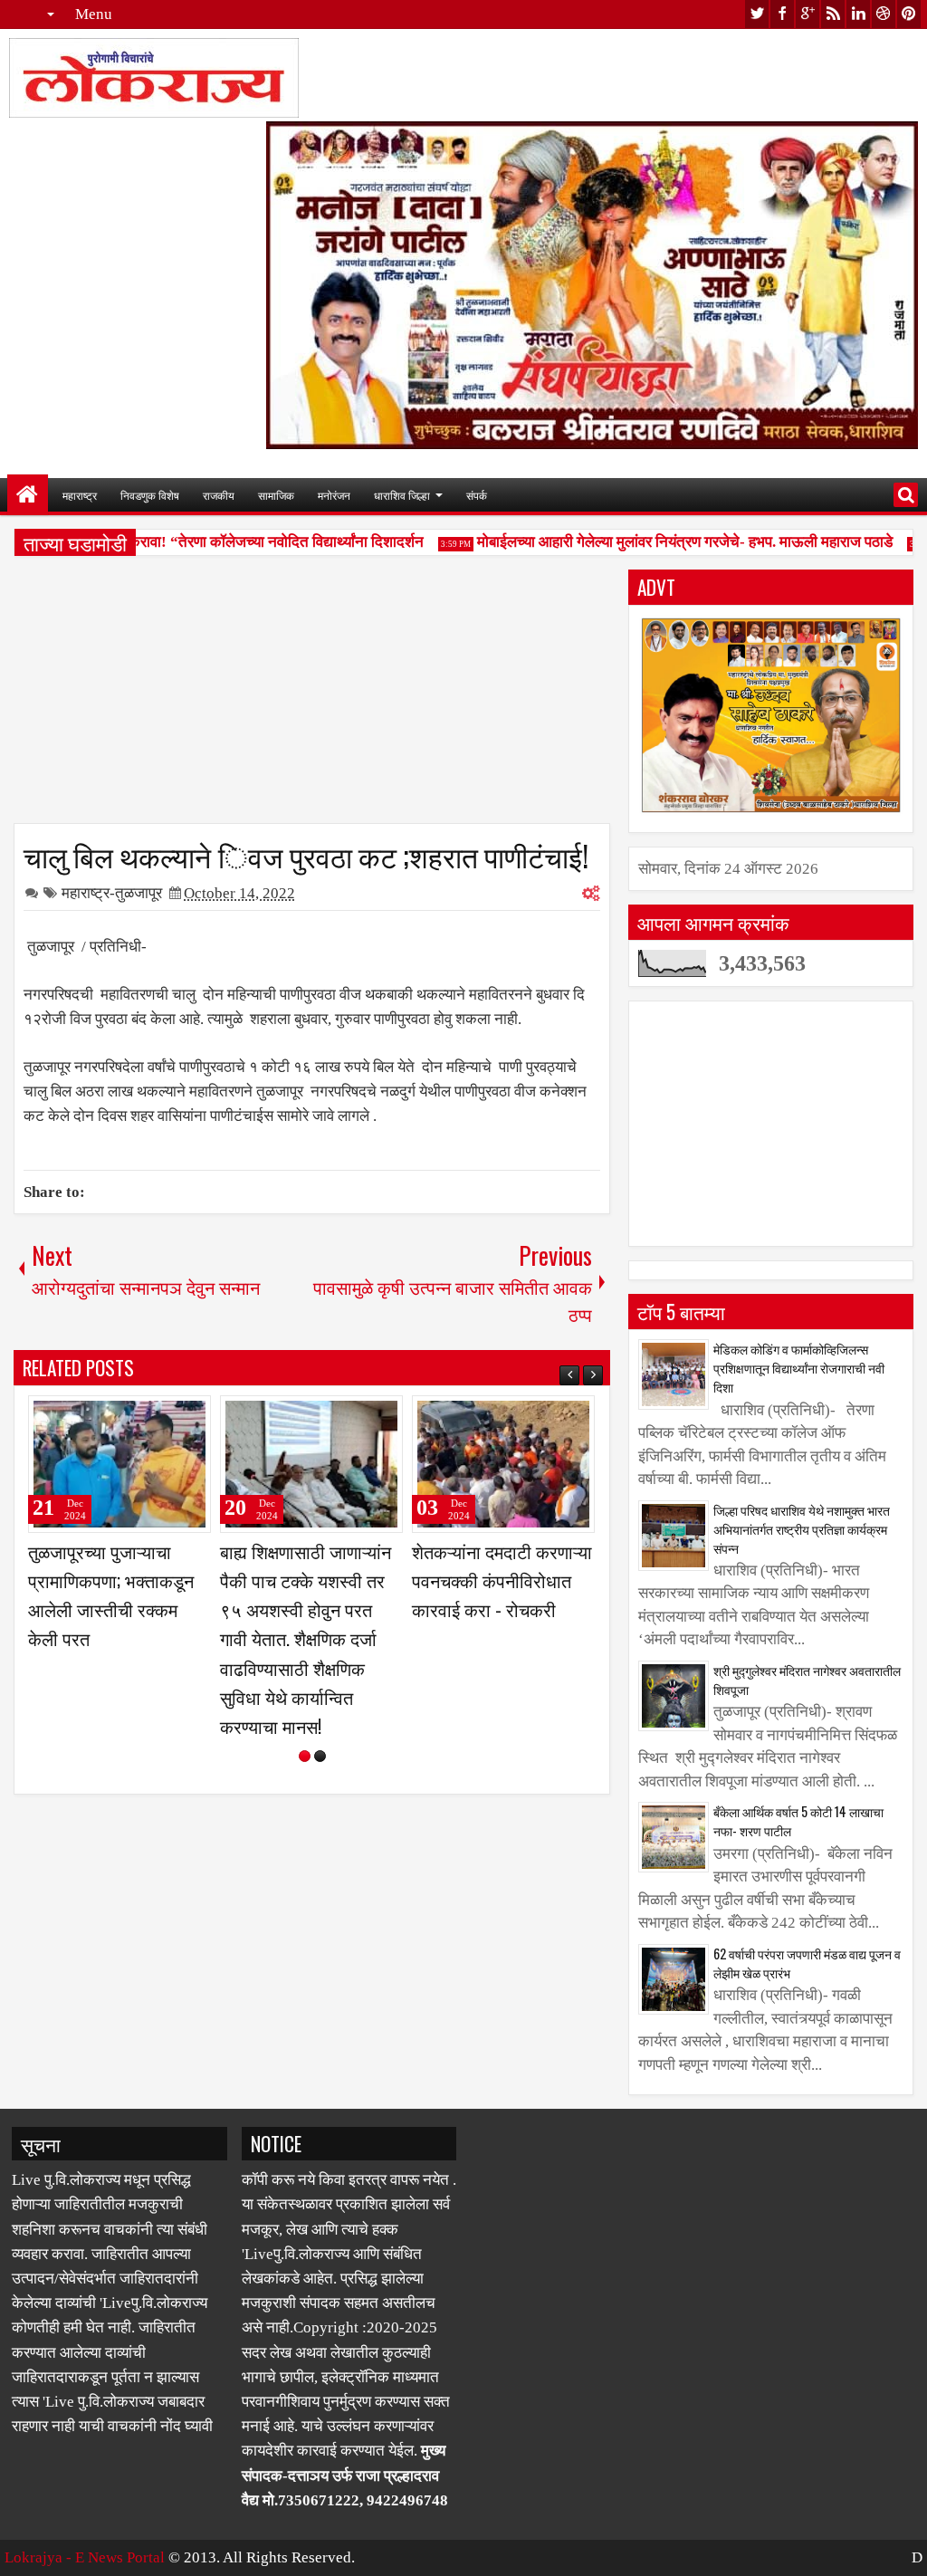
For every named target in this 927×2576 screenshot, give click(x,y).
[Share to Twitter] (171, 1417)
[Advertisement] (312, 696)
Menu (94, 14)
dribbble (884, 14)
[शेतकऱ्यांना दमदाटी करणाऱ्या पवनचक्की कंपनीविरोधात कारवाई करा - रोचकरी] (503, 1464)
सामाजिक (276, 495)
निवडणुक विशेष (150, 495)
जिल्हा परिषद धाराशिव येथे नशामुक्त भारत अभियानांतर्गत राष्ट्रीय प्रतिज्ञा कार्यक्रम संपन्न (802, 1529)
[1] (305, 1756)
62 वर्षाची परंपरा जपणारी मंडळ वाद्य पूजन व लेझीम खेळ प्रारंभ (807, 1963)
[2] (320, 1756)
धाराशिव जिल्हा (402, 495)
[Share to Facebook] (151, 1417)
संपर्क (477, 495)
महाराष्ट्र (80, 495)
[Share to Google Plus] (191, 1417)
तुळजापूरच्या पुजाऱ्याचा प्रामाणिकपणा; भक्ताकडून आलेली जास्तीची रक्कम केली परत (111, 1595)
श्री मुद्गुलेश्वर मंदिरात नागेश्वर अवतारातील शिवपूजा (807, 1680)
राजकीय (219, 495)
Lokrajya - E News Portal (85, 2557)
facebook (782, 14)
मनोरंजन (334, 495)
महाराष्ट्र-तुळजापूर (112, 893)
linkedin (858, 14)
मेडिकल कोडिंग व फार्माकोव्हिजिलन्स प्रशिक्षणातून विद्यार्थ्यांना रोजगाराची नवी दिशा (799, 1368)
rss (833, 14)
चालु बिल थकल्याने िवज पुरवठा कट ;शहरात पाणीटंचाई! (306, 855)
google (808, 14)
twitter (757, 14)
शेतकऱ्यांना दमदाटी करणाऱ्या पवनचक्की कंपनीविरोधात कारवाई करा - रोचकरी (502, 1580)
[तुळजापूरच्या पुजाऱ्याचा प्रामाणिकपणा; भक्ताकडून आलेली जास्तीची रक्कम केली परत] (119, 1464)
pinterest (909, 14)
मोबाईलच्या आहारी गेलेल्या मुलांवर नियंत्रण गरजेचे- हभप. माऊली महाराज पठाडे (667, 542)
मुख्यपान (28, 495)
